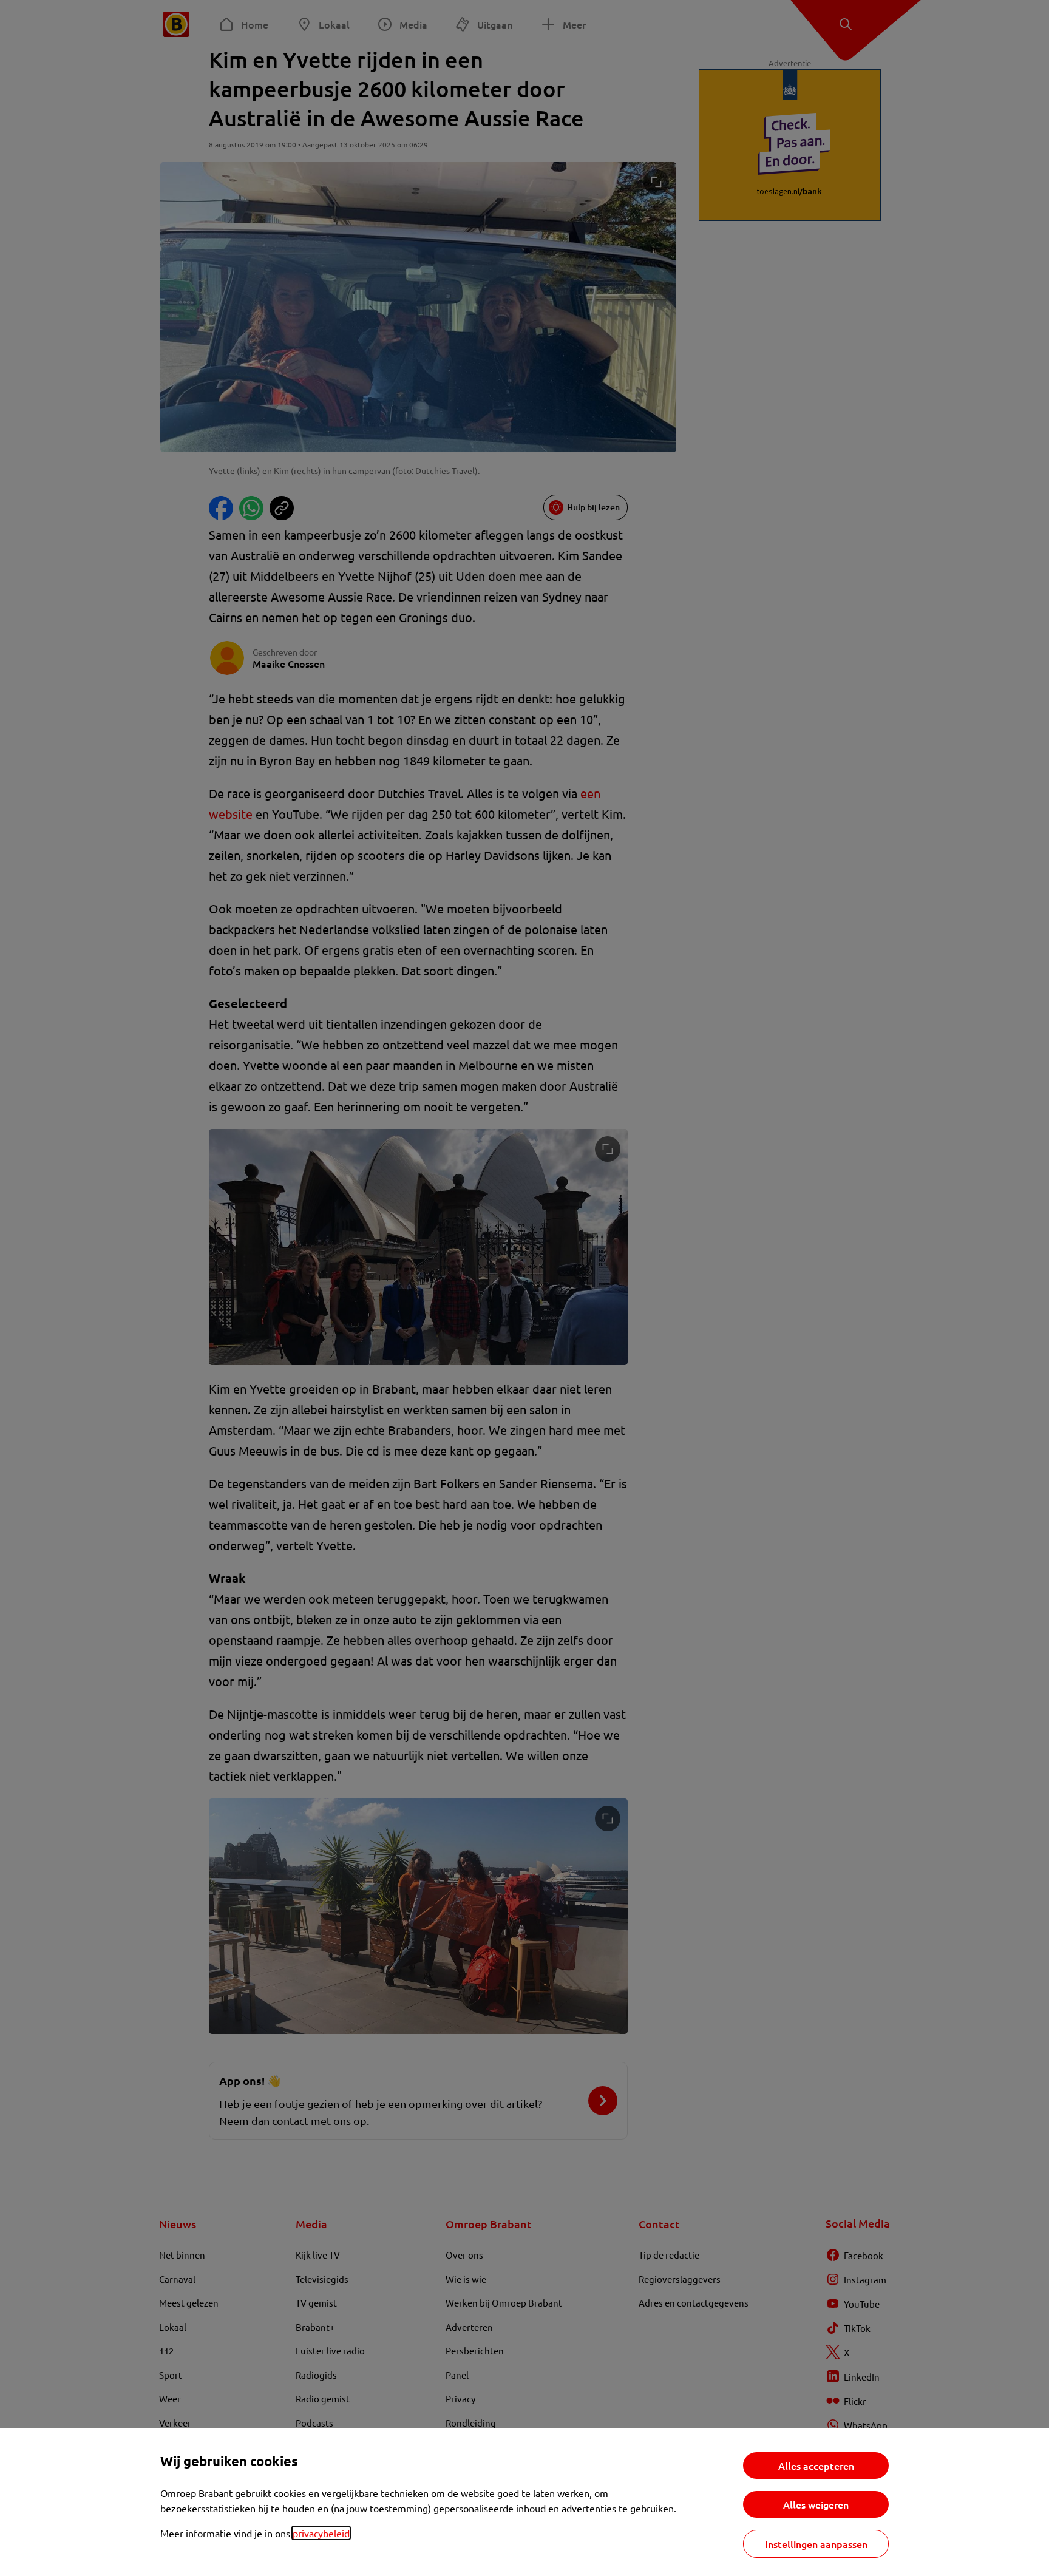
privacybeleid (321, 2533)
